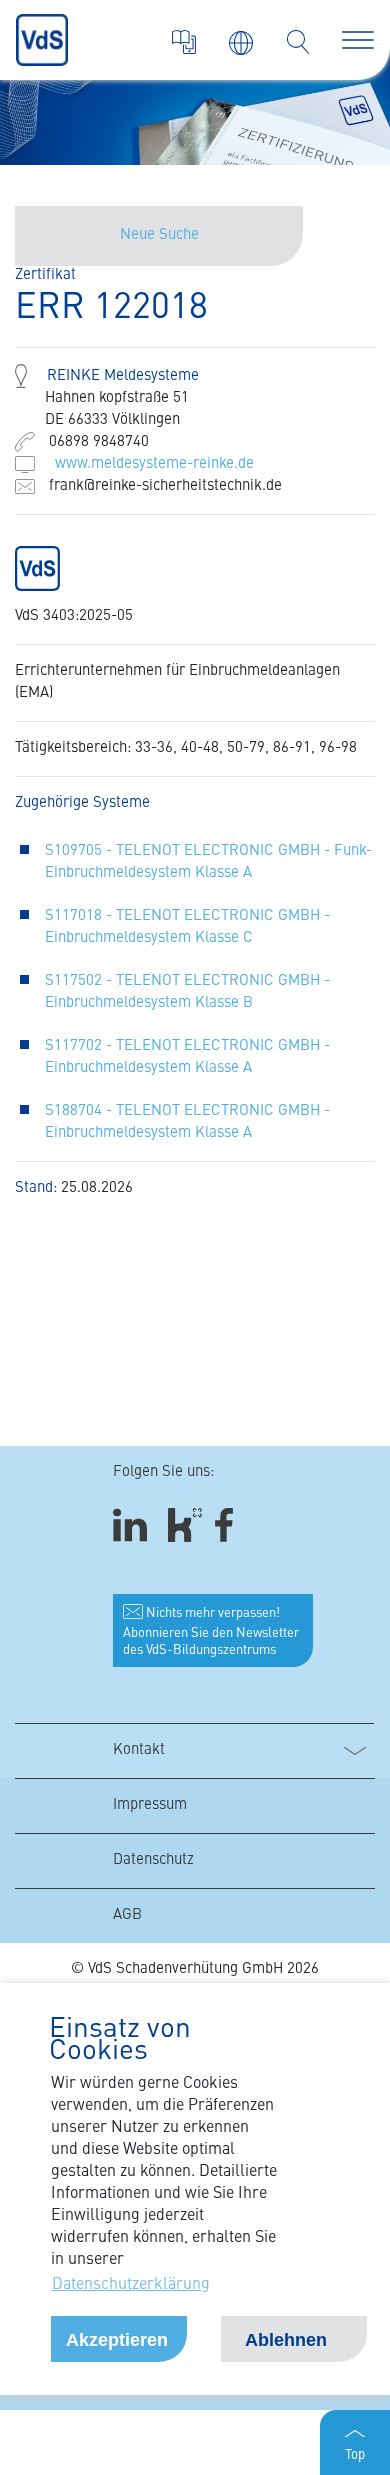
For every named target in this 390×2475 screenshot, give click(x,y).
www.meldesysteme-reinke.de (154, 464)
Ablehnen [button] (286, 2340)
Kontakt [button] (139, 1750)
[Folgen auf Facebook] (230, 1525)
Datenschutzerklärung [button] (131, 2285)
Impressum (150, 1805)
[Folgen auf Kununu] (185, 1525)
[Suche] (298, 42)
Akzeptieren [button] (117, 2340)
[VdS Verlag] (184, 42)
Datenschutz (153, 1860)
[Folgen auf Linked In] (133, 1525)
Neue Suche (159, 235)
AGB (127, 1915)
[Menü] (358, 40)
